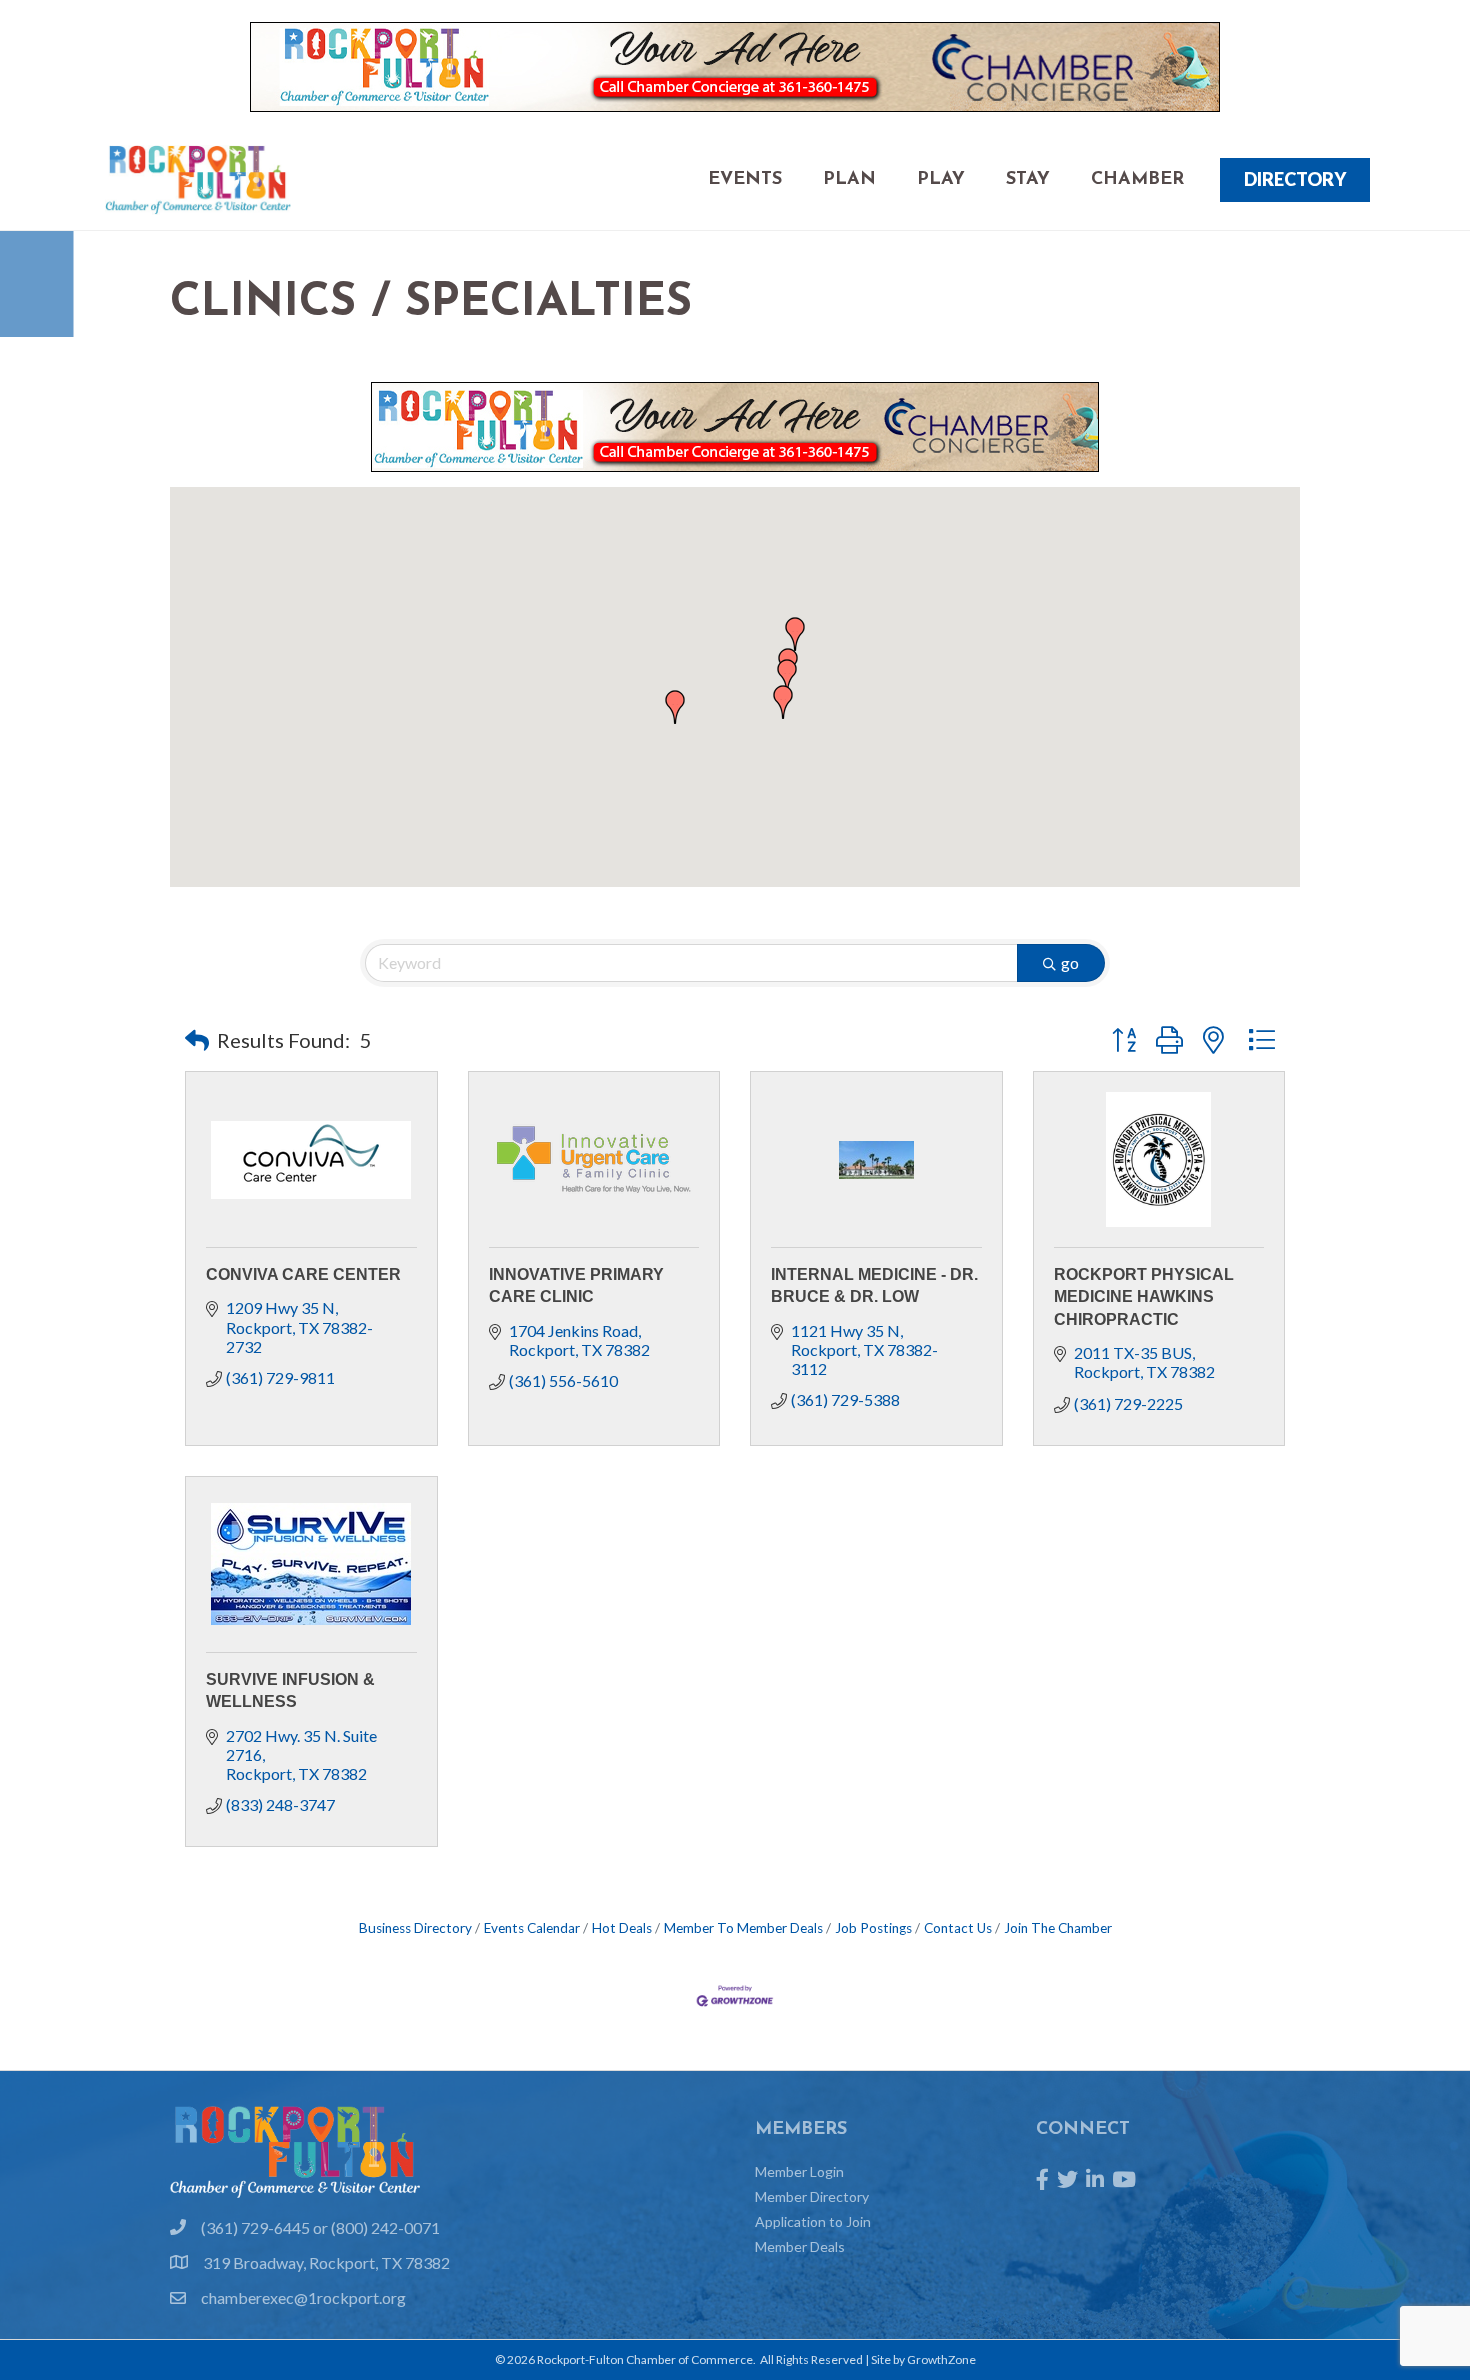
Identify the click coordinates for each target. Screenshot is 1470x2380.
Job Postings (873, 1928)
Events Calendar (532, 1928)
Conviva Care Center (303, 1274)
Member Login (799, 2171)
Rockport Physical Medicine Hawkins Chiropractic (1144, 1297)
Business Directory (415, 1928)
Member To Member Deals (743, 1928)
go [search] (1070, 962)
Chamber (1137, 180)
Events (745, 180)
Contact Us (958, 1928)
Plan (849, 180)
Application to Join (813, 2221)
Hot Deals (622, 1928)
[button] (675, 707)
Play (941, 180)
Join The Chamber (1058, 1928)
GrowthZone (941, 2359)
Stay (1028, 180)
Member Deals (800, 2246)
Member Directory (812, 2196)
